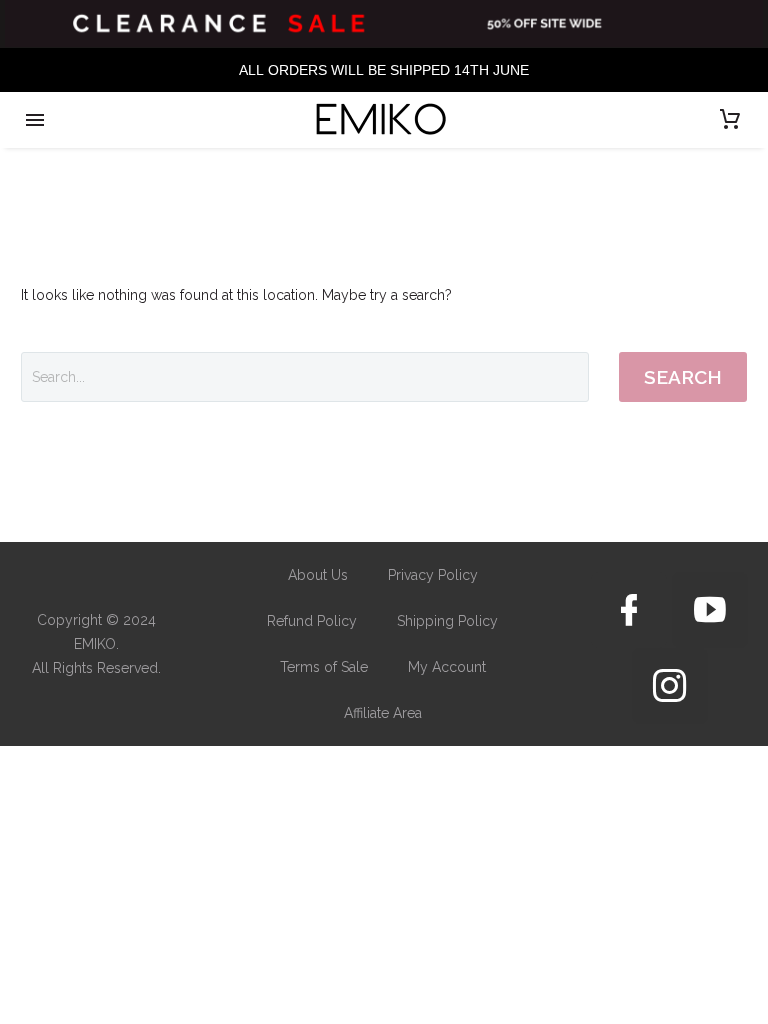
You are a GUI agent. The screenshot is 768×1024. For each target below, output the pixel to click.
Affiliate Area (383, 713)
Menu (35, 120)
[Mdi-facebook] (629, 610)
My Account (447, 667)
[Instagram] (670, 686)
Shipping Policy (447, 621)
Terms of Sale (324, 667)
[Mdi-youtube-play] (710, 610)
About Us (318, 575)
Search (683, 377)
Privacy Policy (433, 575)
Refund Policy (312, 621)
